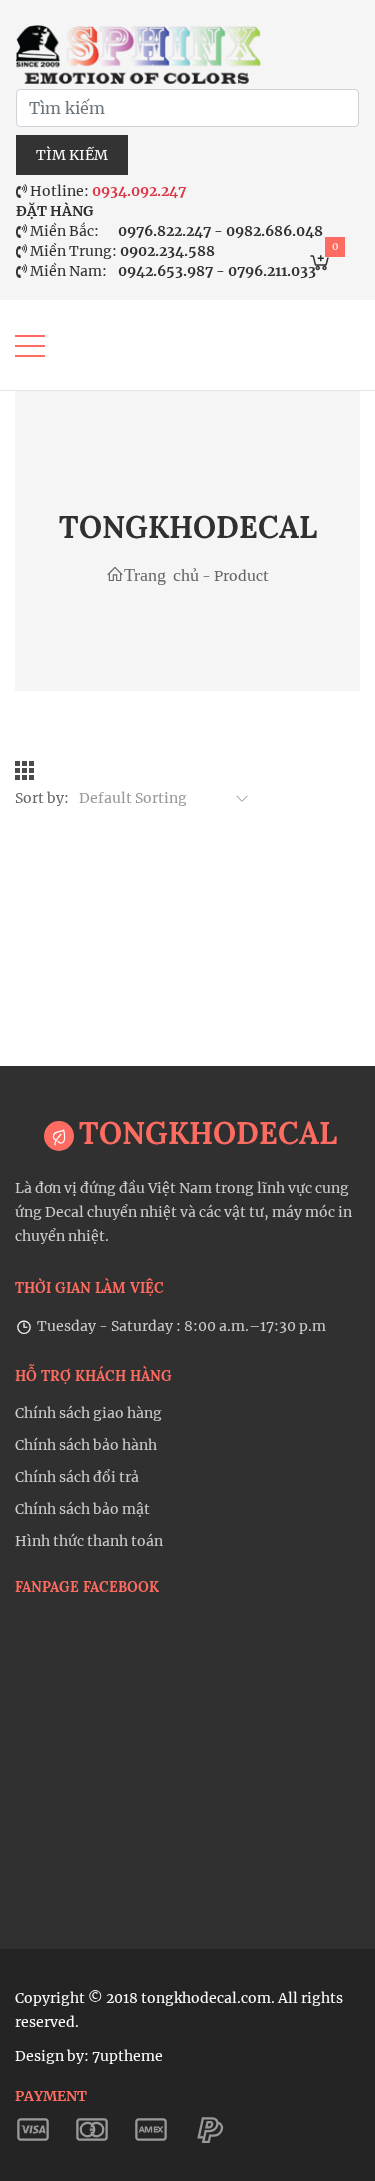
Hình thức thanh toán (89, 1541)
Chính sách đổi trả (77, 1477)
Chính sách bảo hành (86, 1445)
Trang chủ (161, 574)
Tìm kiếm (72, 155)
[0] (320, 266)
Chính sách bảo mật (82, 1509)
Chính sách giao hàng (88, 1413)
